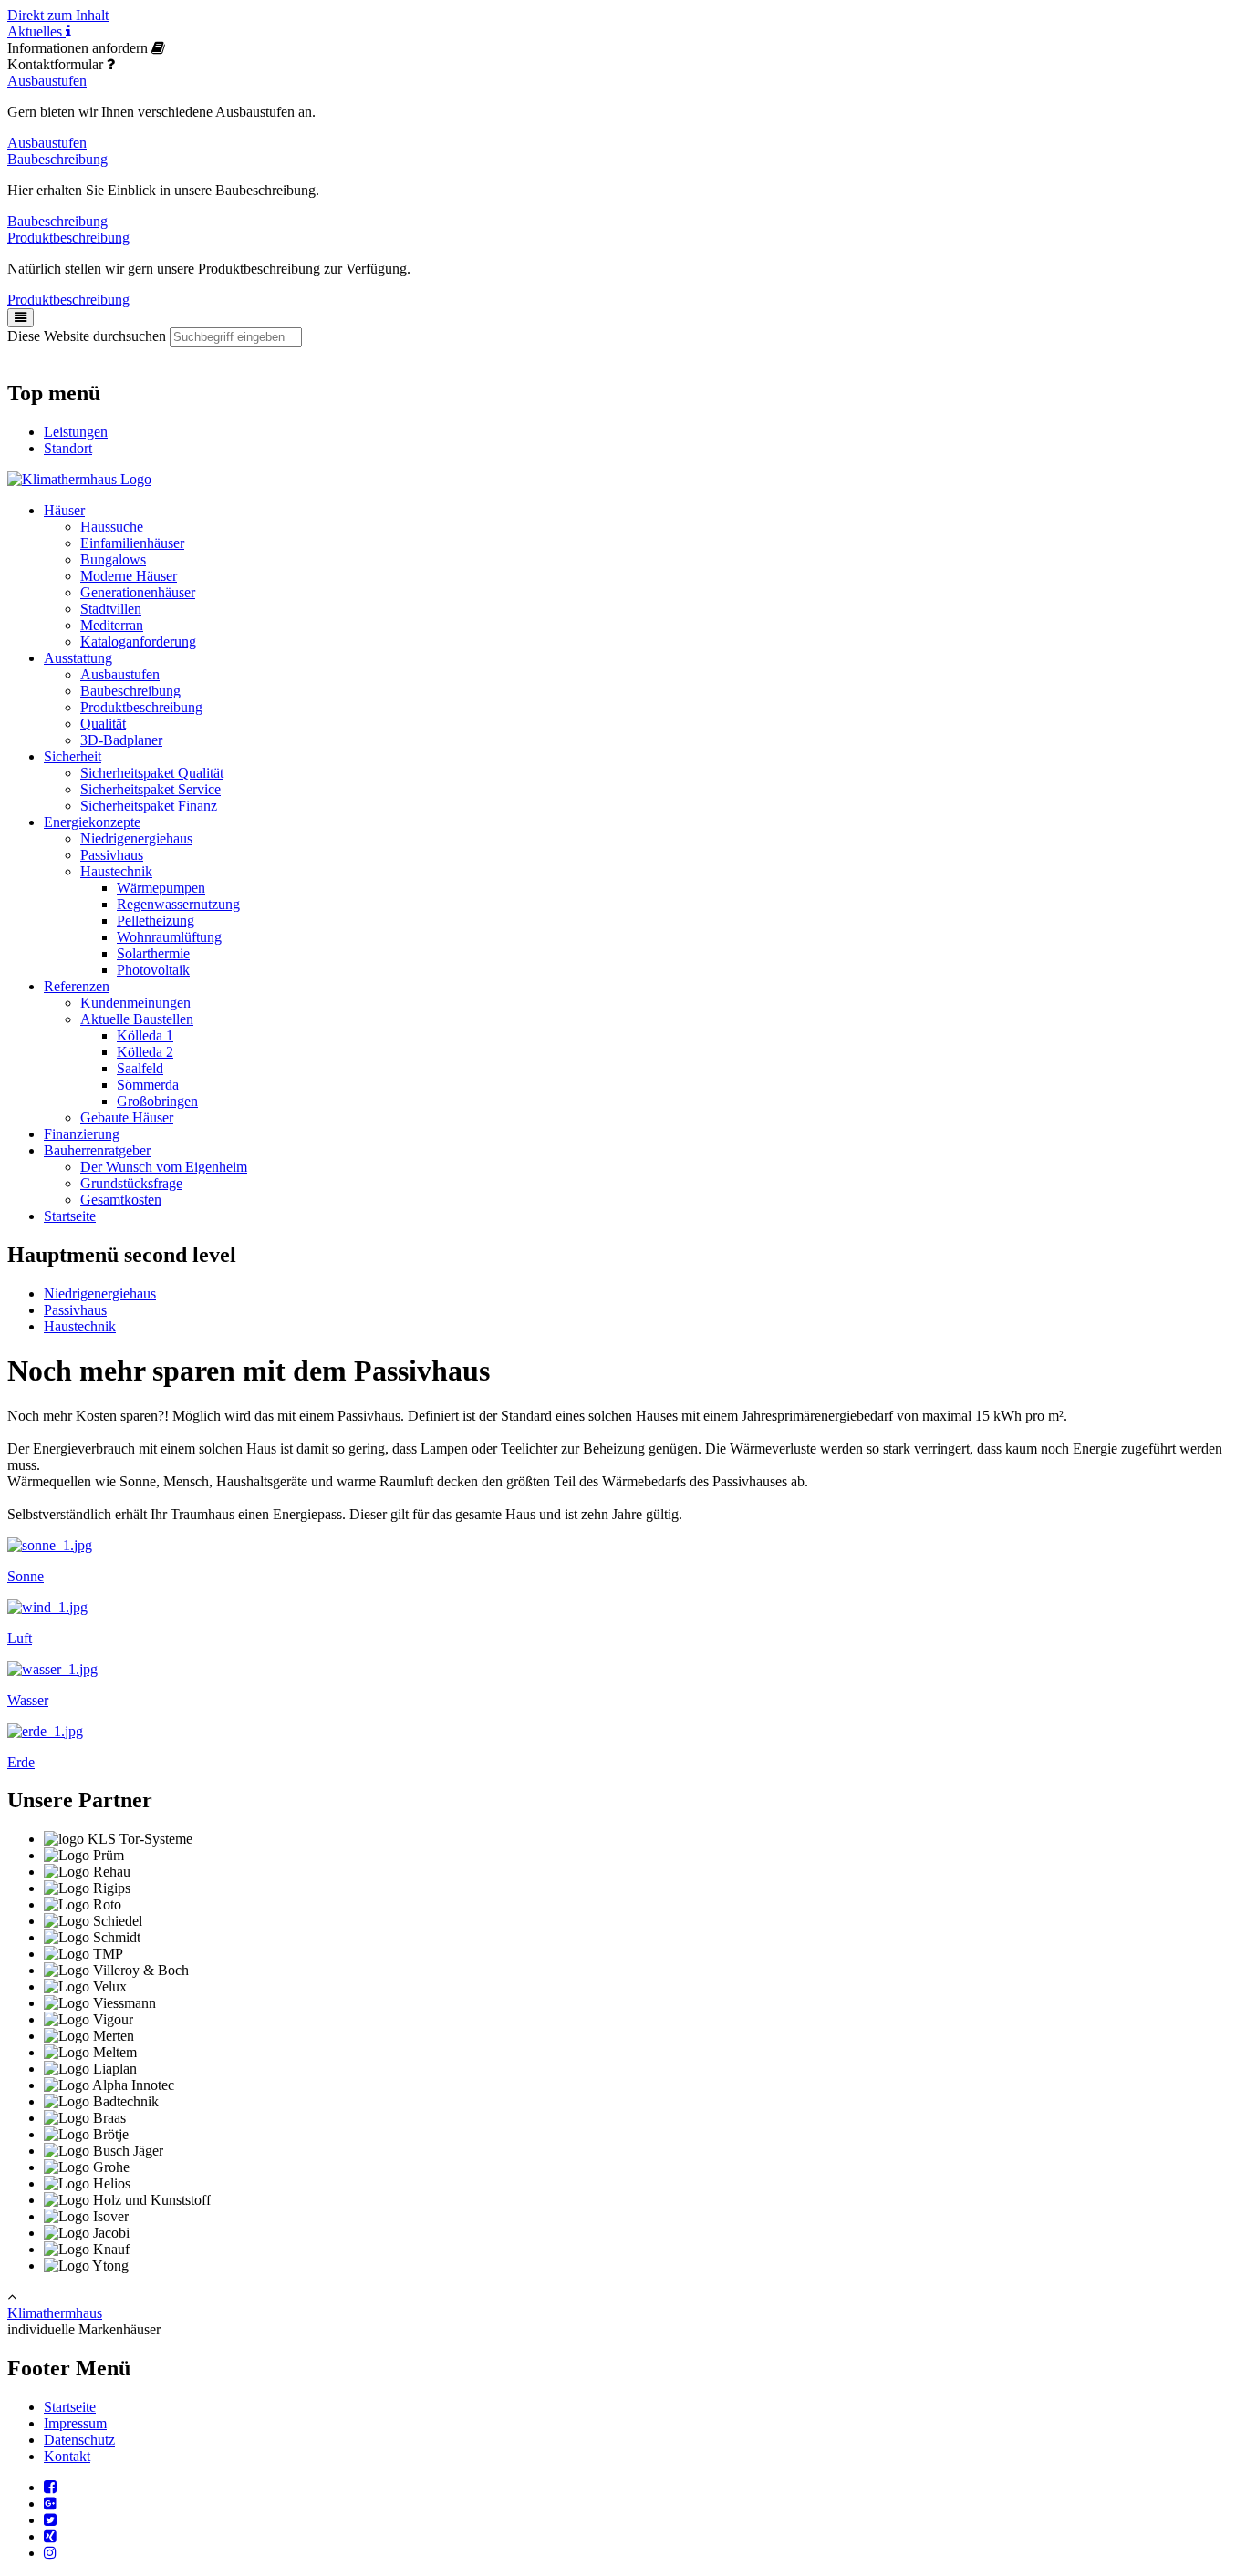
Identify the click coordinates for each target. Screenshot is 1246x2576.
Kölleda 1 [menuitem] (145, 1035)
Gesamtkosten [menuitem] (121, 1200)
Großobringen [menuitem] (157, 1101)
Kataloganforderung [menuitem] (138, 641)
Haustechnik (80, 1326)
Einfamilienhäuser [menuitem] (132, 543)
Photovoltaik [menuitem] (153, 970)
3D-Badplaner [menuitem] (121, 740)
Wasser (28, 1700)
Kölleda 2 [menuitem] (145, 1052)
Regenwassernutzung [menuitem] (178, 904)
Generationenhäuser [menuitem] (138, 592)
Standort (68, 448)
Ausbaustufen (47, 81)
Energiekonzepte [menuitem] (92, 822)
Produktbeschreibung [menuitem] (141, 707)
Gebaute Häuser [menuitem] (127, 1117)
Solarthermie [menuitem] (153, 953)
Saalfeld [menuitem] (140, 1068)
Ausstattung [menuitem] (78, 658)
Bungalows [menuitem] (113, 559)
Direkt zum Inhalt (58, 15)
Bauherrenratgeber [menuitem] (97, 1150)
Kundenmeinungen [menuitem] (135, 1003)
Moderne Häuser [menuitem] (129, 576)
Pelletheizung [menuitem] (156, 921)
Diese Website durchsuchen (87, 336)
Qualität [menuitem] (103, 724)
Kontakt (67, 2456)
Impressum (75, 2423)
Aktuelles (36, 31)
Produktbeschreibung (68, 238)
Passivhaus (75, 1310)
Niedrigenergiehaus (100, 1293)
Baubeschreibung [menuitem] (130, 691)
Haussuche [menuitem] (112, 527)
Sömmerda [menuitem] (148, 1085)
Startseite (70, 2407)
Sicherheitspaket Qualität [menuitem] (152, 773)
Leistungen (76, 432)
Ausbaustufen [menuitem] (120, 674)
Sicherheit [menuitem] (73, 756)
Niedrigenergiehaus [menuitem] (136, 838)
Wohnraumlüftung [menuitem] (169, 937)
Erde (21, 1762)
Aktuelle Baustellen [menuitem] (137, 1019)
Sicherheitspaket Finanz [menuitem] (149, 806)
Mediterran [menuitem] (112, 625)
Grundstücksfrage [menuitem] (131, 1183)
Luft (20, 1638)
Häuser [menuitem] (64, 510)
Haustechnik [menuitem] (116, 871)
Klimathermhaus (55, 2313)
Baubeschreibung (57, 159)
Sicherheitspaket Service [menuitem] (151, 789)
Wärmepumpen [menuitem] (161, 888)
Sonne (26, 1576)
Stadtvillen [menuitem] (111, 609)
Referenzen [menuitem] (77, 986)
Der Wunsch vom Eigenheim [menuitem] (164, 1167)
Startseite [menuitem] (70, 1216)
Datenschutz (79, 2440)
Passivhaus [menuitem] (112, 855)
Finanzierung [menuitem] (82, 1134)
